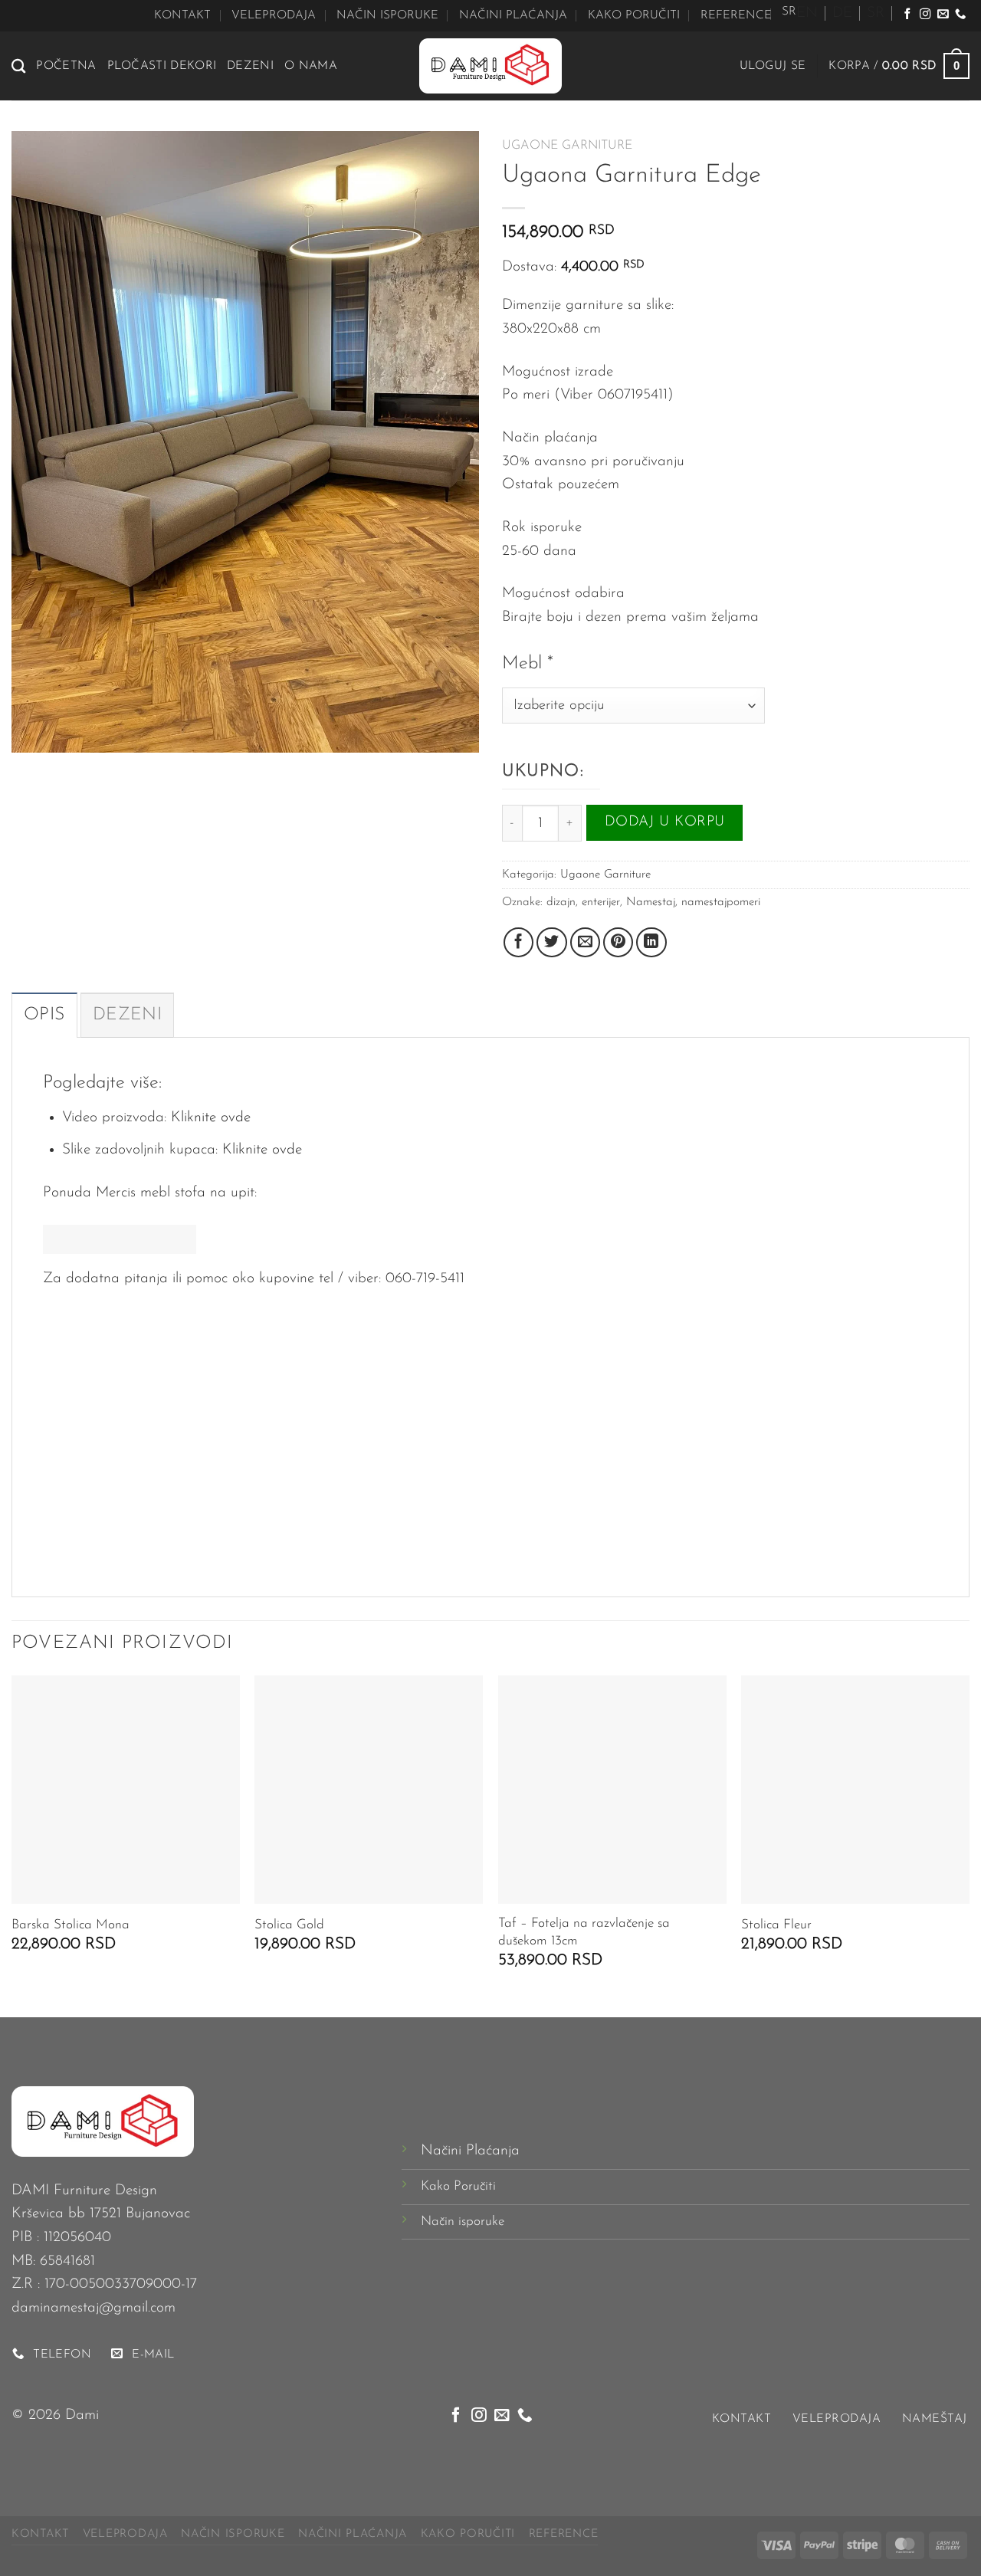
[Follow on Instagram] (925, 15)
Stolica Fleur (776, 1925)
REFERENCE (736, 15)
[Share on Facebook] (519, 943)
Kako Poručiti (458, 2186)
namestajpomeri (721, 902)
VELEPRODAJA (274, 15)
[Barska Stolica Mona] (126, 1790)
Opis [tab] (44, 1015)
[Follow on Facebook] (907, 15)
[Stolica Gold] (369, 1790)
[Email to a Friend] (586, 943)
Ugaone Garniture (567, 146)
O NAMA (311, 66)
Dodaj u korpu (665, 822)
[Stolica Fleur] (855, 1790)
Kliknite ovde (211, 1118)
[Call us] (960, 15)
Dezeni (250, 66)
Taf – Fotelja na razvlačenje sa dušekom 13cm (584, 1932)
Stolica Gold (289, 1925)
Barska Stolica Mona (71, 1925)
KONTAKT (182, 15)
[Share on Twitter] (552, 943)
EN (807, 13)
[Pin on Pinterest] (618, 943)
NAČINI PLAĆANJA (513, 15)
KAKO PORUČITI (634, 15)
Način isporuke (463, 2222)
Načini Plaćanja (470, 2151)
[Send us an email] (943, 15)
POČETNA (66, 66)
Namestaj (651, 902)
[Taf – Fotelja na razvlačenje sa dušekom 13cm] (612, 1790)
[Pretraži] (18, 66)
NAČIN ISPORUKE (387, 15)
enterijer (601, 902)
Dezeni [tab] (128, 1015)
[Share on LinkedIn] (651, 943)
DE (842, 13)
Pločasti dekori (162, 66)
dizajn (561, 902)
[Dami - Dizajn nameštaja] (490, 66)
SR (876, 13)
